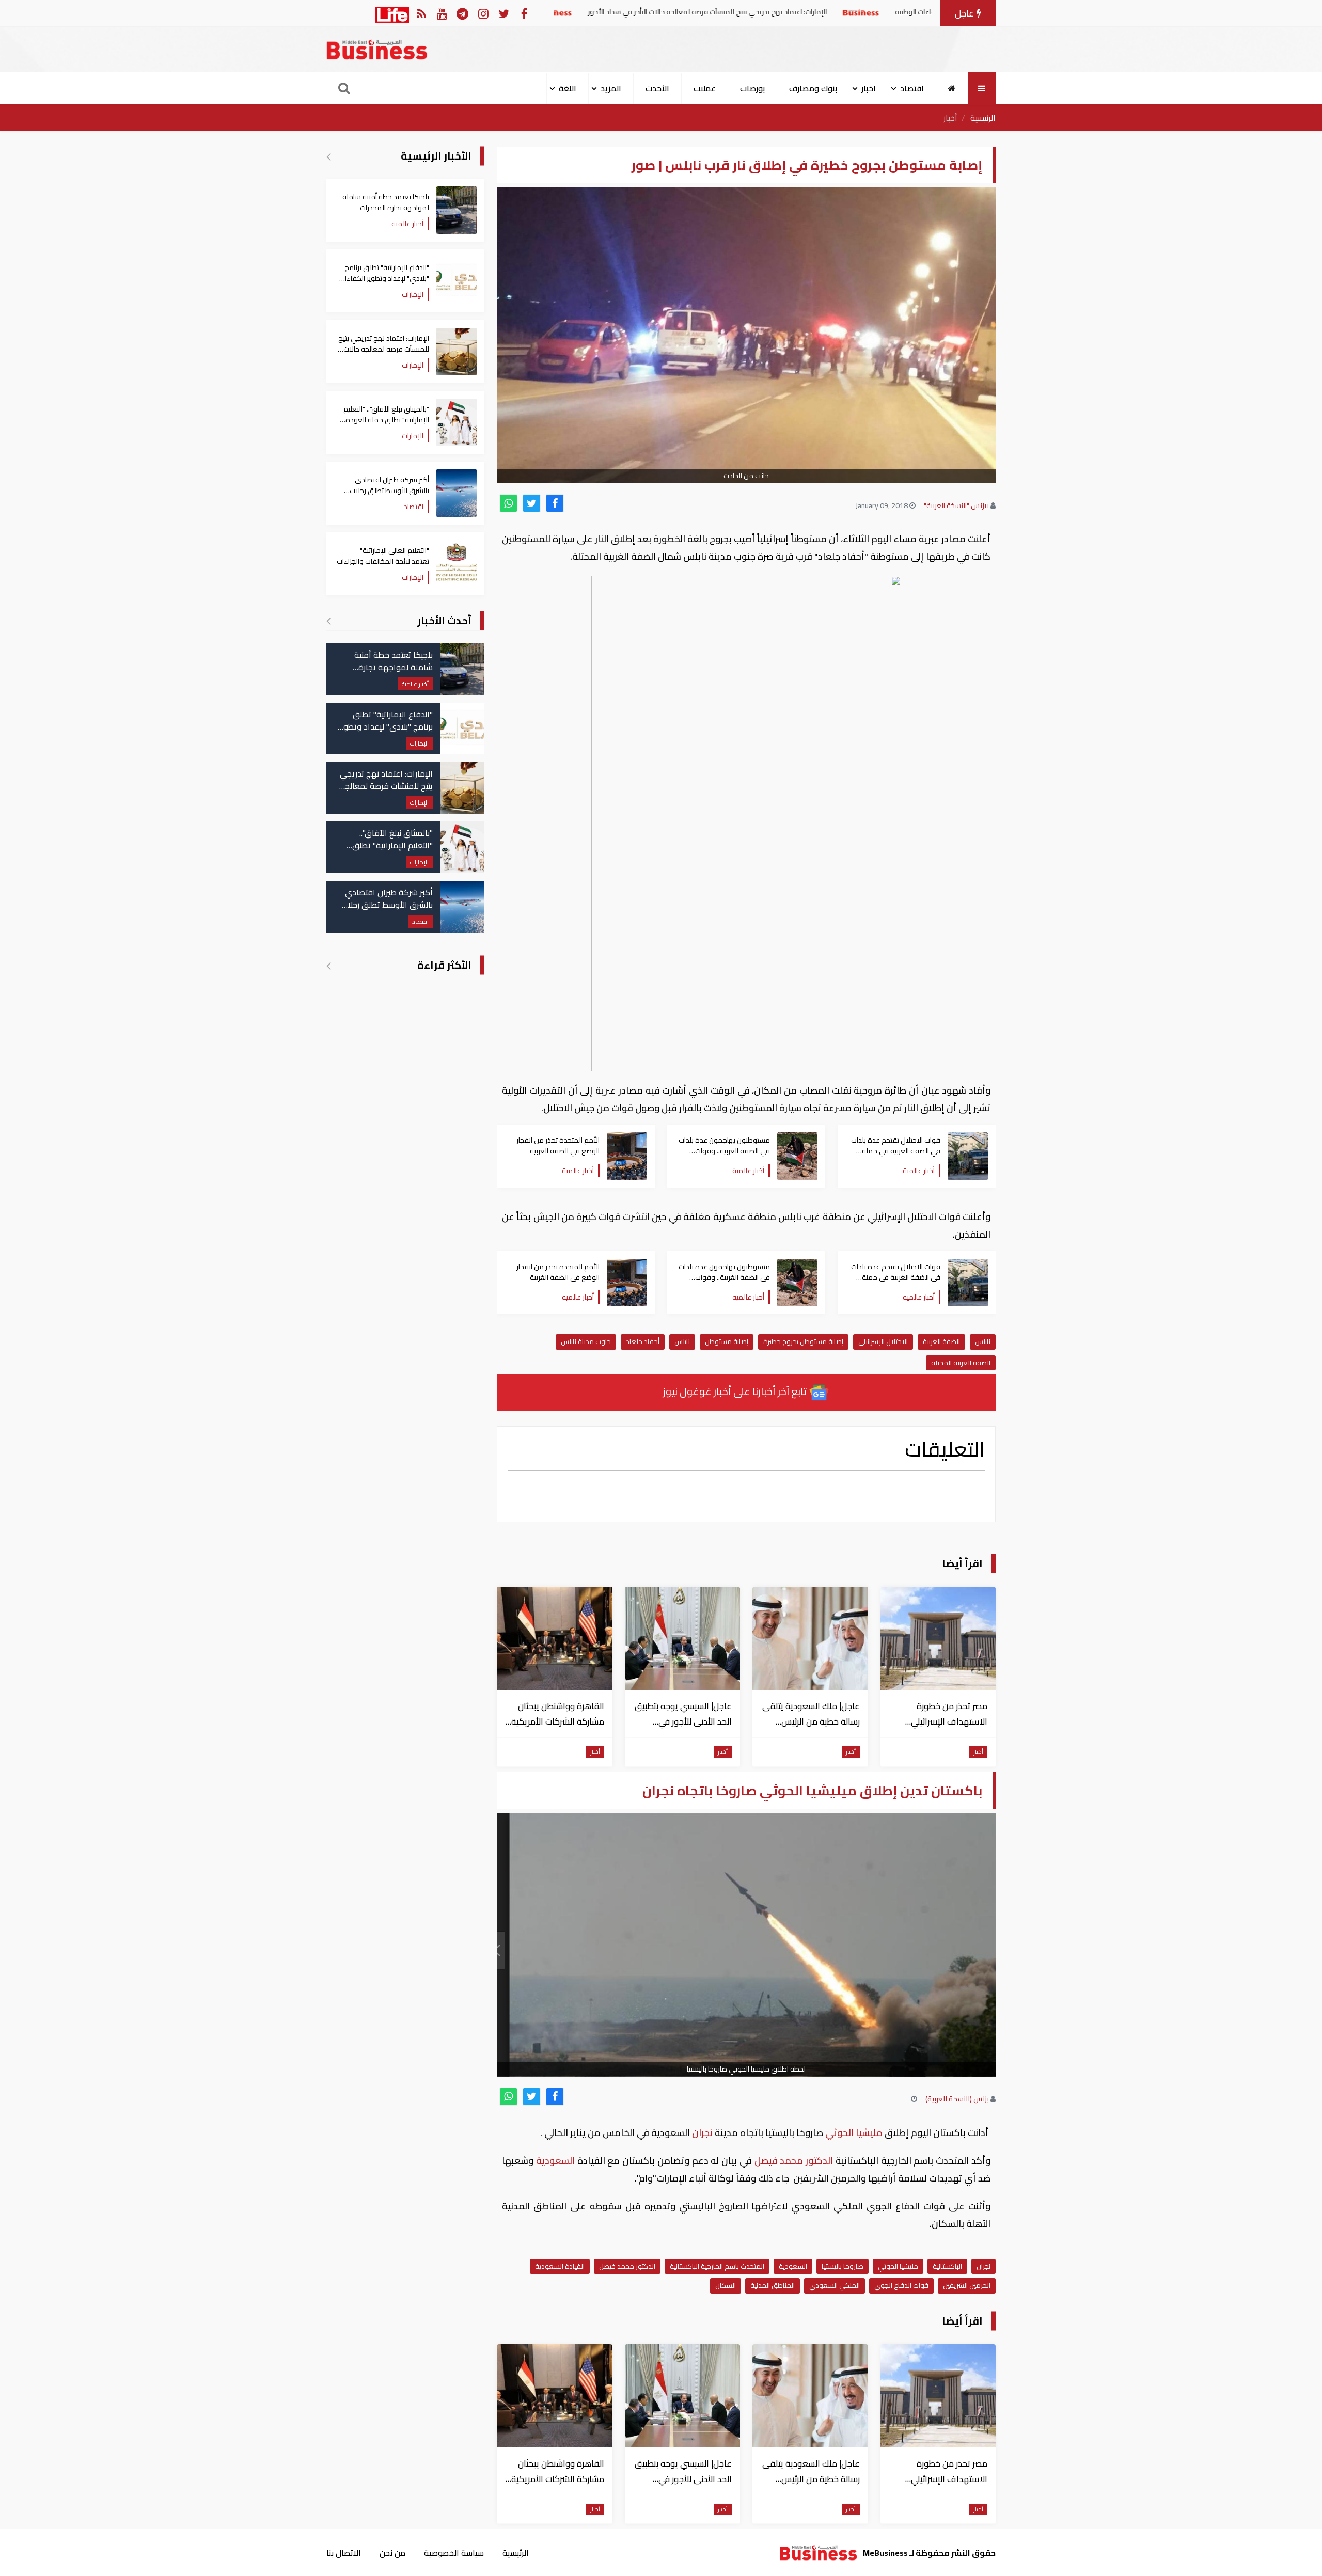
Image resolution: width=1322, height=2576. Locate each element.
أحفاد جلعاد (643, 1341)
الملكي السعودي (835, 2285)
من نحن (392, 2553)
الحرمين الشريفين (967, 2285)
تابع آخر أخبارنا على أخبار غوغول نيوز (736, 1391)
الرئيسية (983, 118)
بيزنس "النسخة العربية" (956, 505)
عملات (705, 88)
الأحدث (657, 88)
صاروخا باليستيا (843, 2266)
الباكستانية (947, 2266)
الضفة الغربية (941, 1341)
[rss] (421, 13)
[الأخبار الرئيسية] (329, 156)
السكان (726, 2285)
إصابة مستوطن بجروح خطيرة (803, 1341)
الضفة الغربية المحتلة (961, 1363)
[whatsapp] (508, 503)
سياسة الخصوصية (454, 2553)
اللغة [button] (568, 88)
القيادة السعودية (560, 2266)
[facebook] (555, 503)
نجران (702, 2133)
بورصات (752, 88)
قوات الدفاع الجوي (901, 2285)
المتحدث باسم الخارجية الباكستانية (717, 2266)
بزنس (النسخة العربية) (957, 2099)
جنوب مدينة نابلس (586, 1341)
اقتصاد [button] (912, 88)
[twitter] (532, 503)
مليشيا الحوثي (854, 2133)
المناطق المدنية (773, 2285)
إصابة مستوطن (727, 1341)
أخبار (950, 118)
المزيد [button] (611, 88)
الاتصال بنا (344, 2553)
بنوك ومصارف (813, 88)
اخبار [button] (869, 88)
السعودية (555, 2161)
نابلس (983, 1341)
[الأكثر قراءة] (329, 966)
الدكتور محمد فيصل (794, 2161)
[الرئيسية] (952, 88)
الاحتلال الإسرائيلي (883, 1341)
